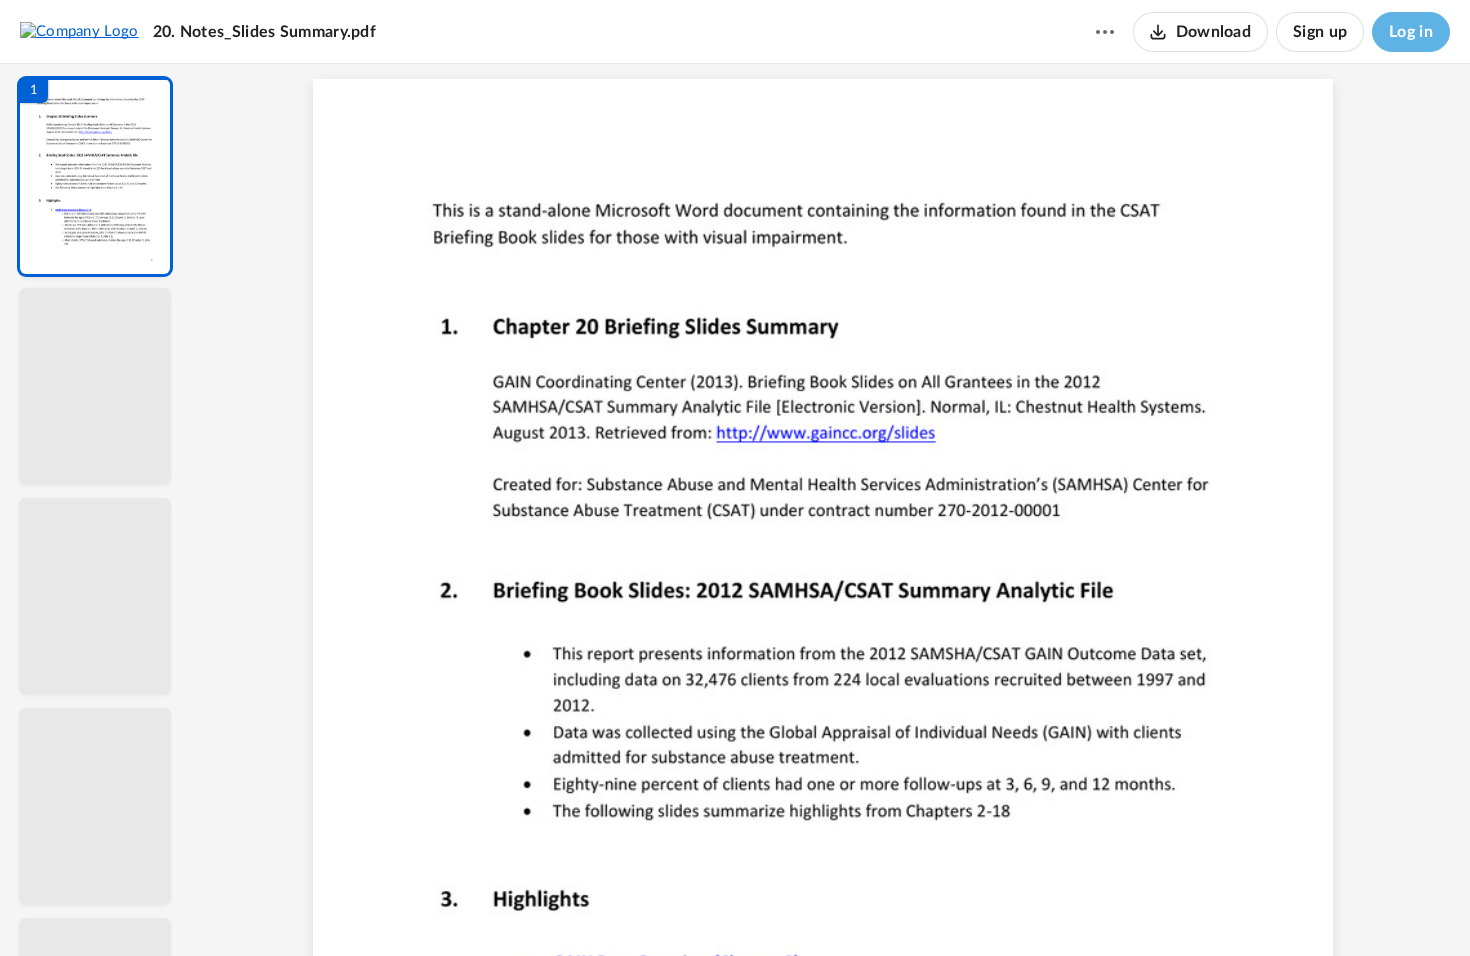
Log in (1411, 32)
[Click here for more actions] (1105, 32)
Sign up (1320, 32)
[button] (95, 176)
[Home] (79, 31)
